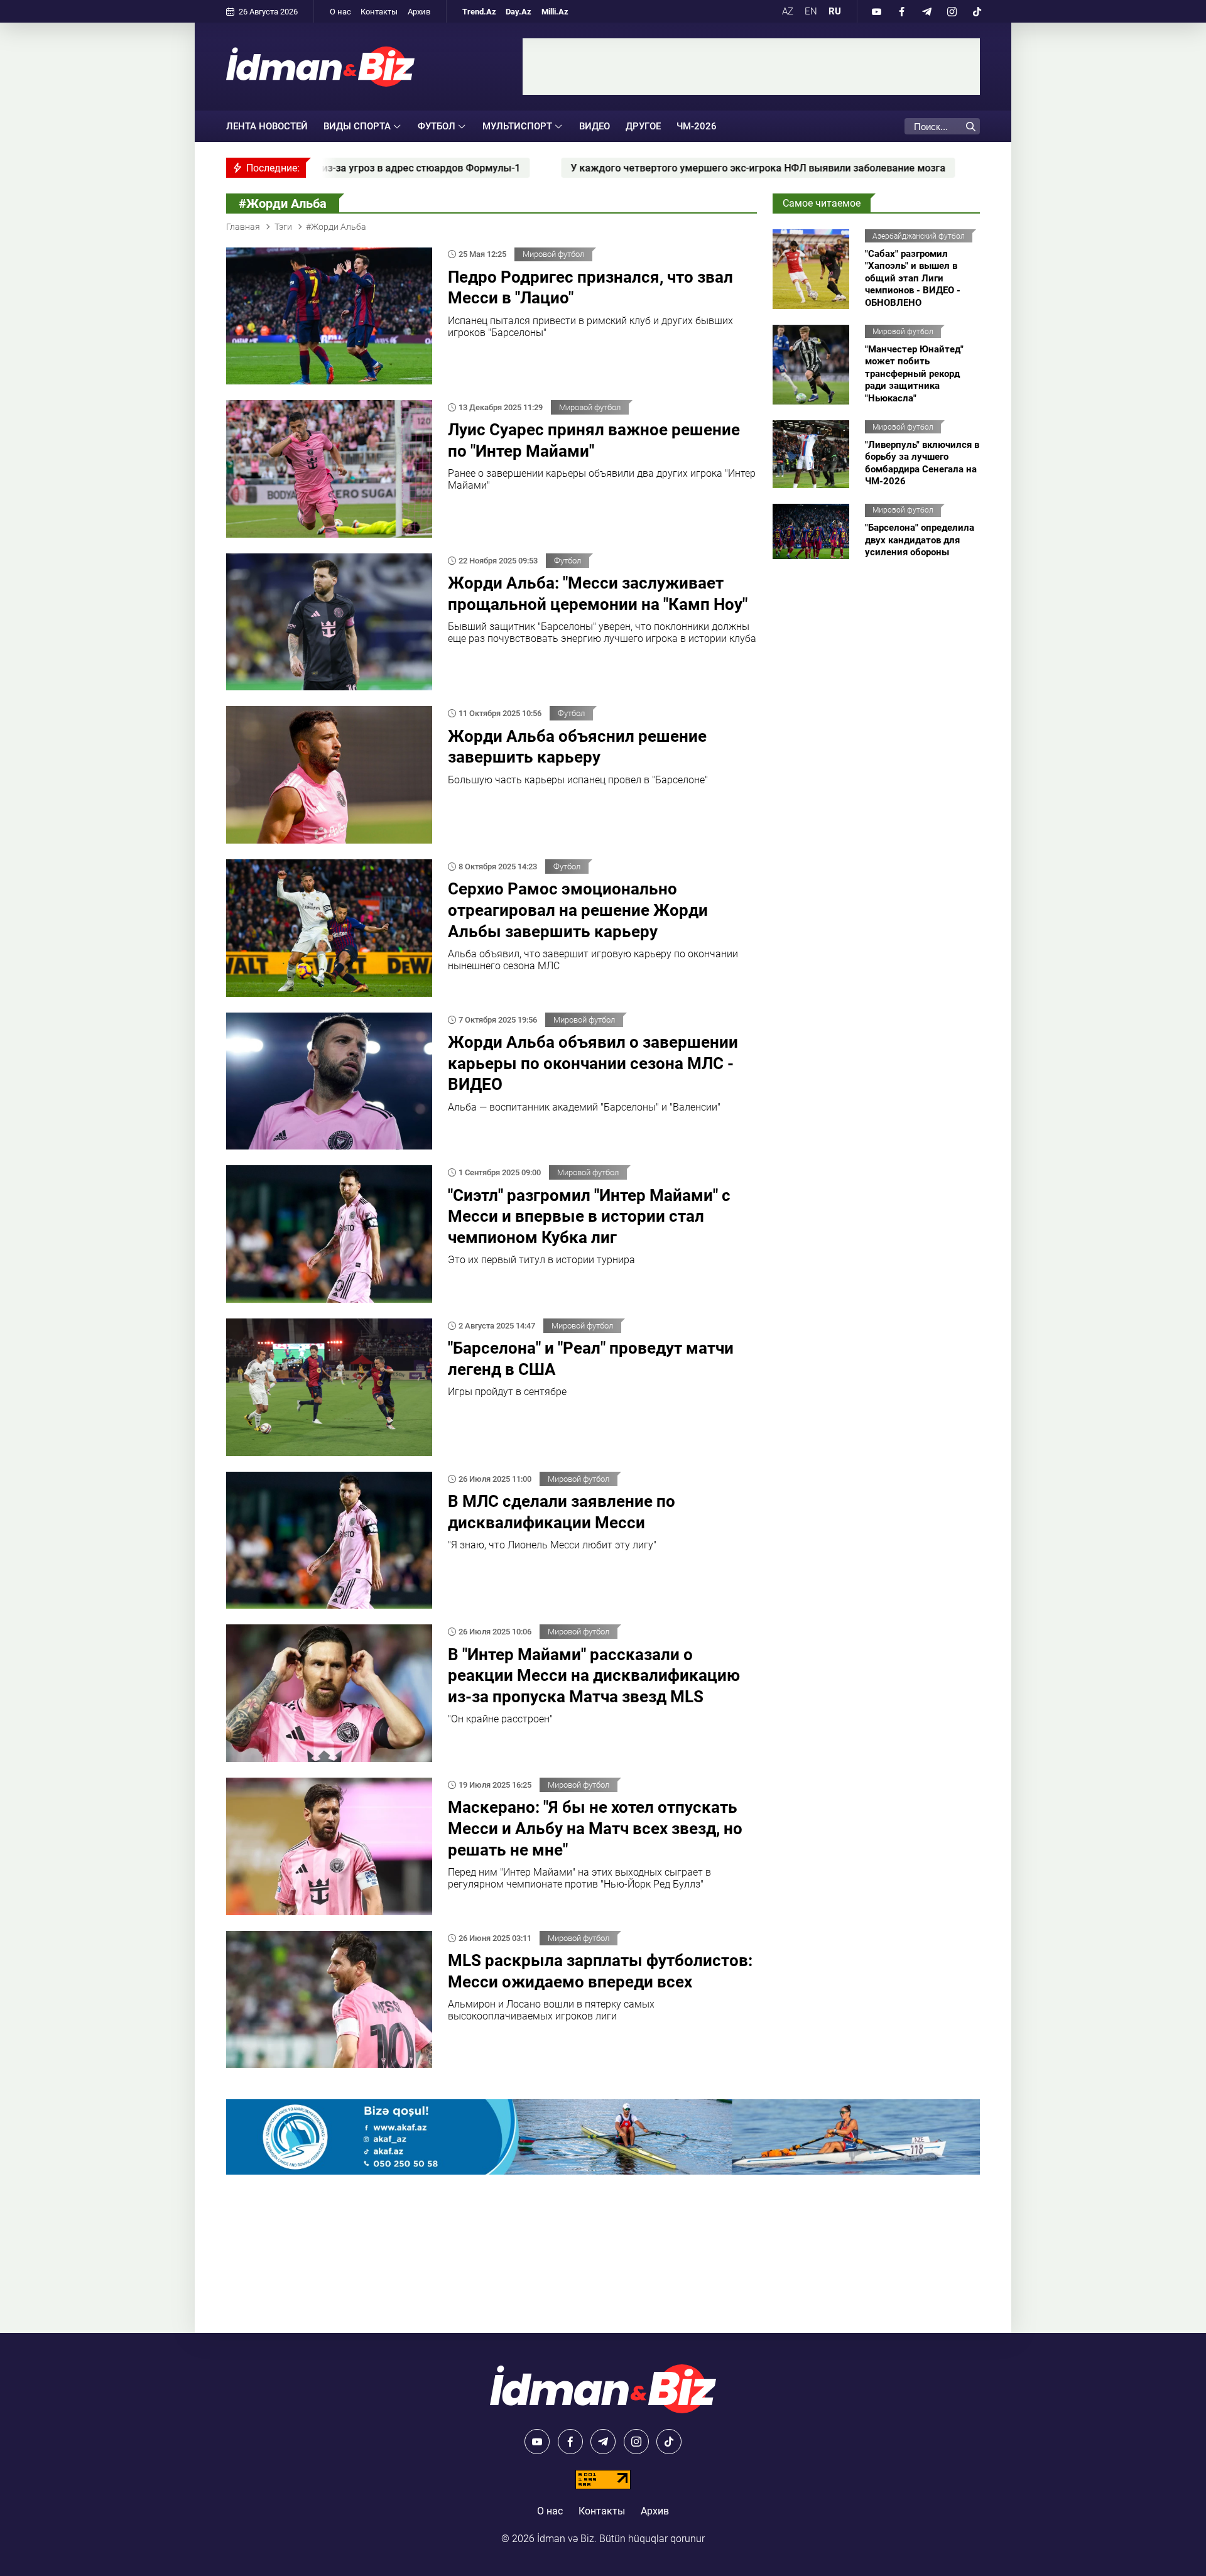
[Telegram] (926, 11)
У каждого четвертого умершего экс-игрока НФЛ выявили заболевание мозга (595, 168)
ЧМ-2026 (697, 126)
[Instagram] (952, 11)
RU (835, 11)
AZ (788, 11)
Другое (643, 126)
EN (811, 11)
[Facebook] (901, 11)
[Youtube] (876, 11)
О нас (340, 12)
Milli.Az (555, 12)
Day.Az (519, 12)
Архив (419, 12)
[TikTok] (977, 11)
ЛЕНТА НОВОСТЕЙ (267, 126)
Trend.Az (479, 12)
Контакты (379, 12)
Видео (595, 126)
